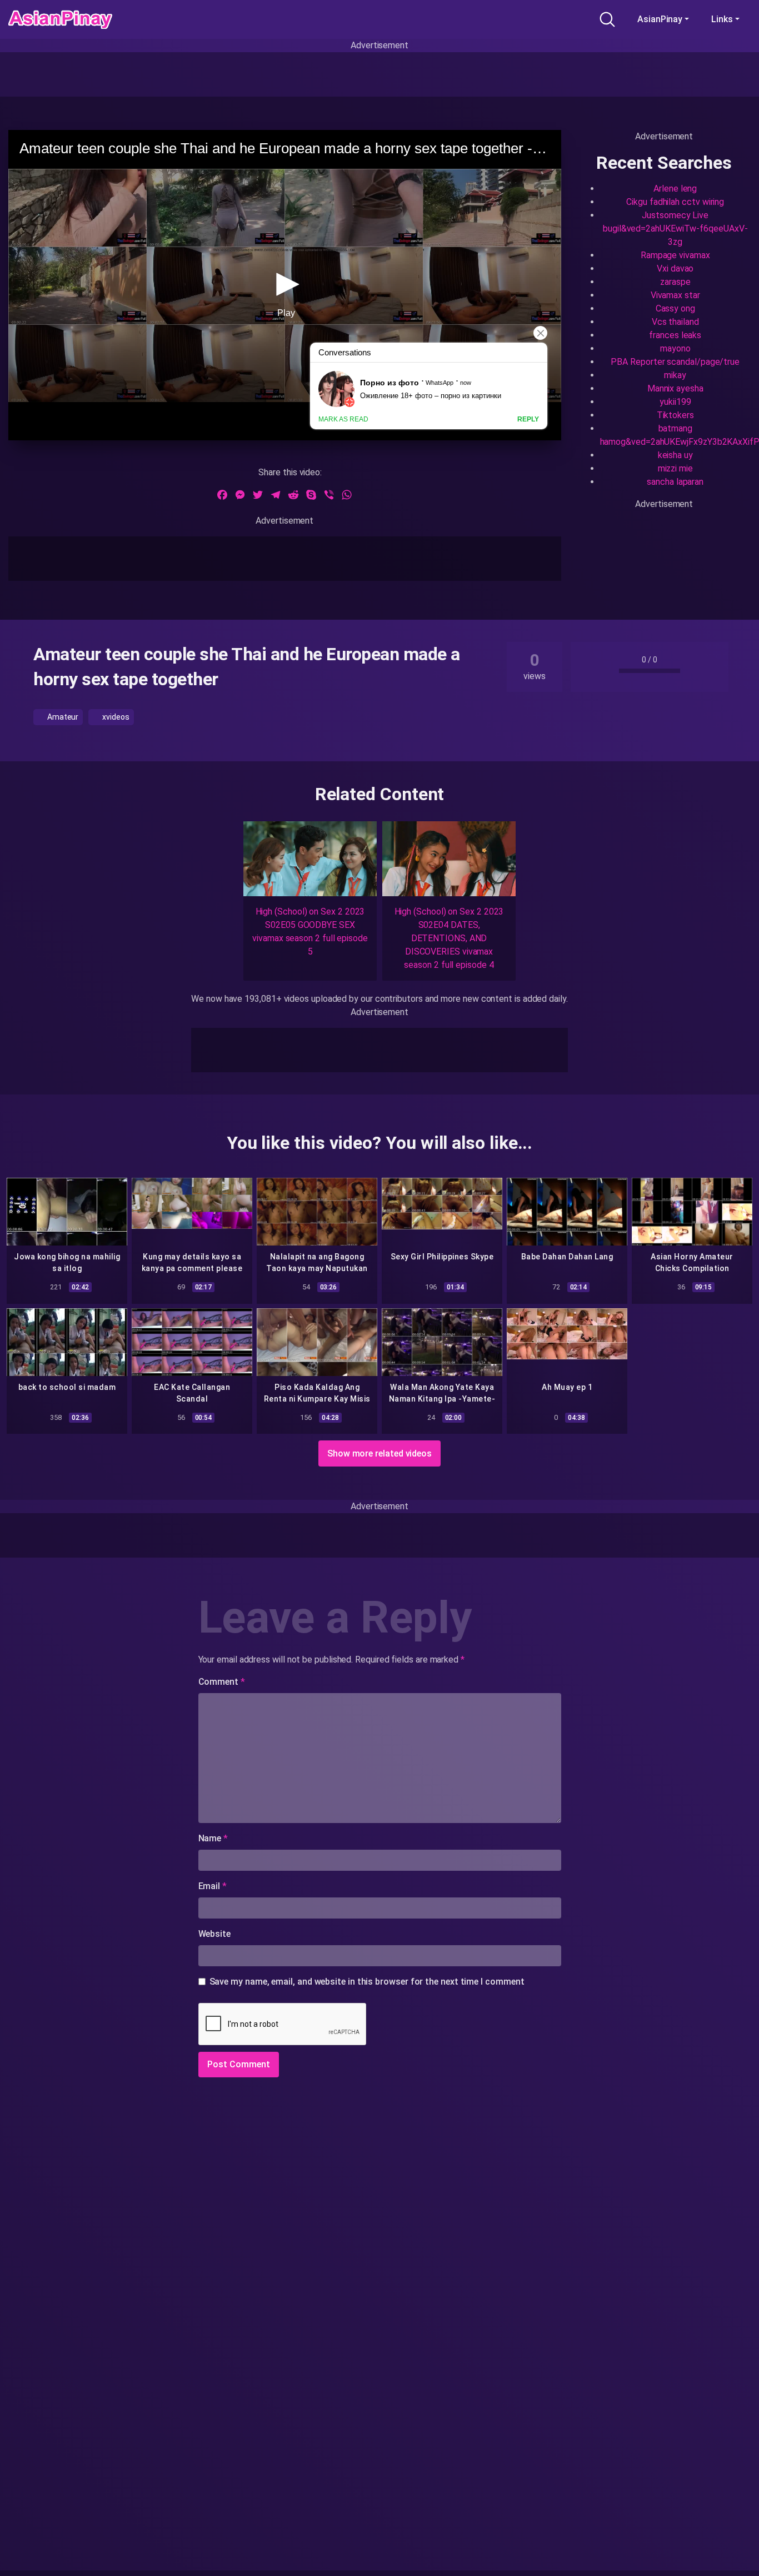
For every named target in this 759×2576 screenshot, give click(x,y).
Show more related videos (379, 1453)
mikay (675, 375)
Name (213, 1838)
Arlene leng (675, 189)
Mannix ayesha (675, 388)
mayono (675, 348)
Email (213, 1886)
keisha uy (675, 455)
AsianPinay (660, 19)
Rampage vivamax (675, 255)
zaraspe (675, 282)
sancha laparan (675, 482)
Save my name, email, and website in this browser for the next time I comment (367, 1982)
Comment (222, 1682)
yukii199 (675, 402)
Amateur (62, 717)
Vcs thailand (675, 322)
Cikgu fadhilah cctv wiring (675, 202)
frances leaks (675, 335)
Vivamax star (675, 295)
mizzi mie (675, 468)
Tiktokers (675, 415)
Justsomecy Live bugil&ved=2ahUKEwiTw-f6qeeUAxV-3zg (675, 229)
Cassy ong (675, 308)
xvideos (115, 717)
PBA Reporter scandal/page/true (675, 362)
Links (722, 19)
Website (214, 1934)
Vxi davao (675, 268)
